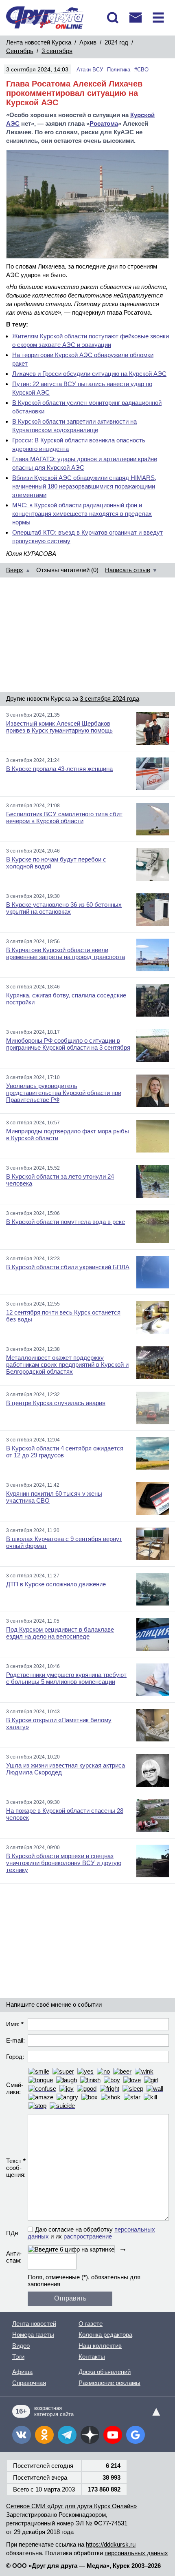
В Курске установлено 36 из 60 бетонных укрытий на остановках (64, 908)
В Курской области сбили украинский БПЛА (68, 1267)
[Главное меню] (158, 18)
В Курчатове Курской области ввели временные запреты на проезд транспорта (66, 953)
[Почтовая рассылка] (136, 18)
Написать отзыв (128, 570)
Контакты (92, 2357)
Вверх (15, 570)
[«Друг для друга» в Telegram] (67, 2435)
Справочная (29, 2383)
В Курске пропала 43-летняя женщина (59, 769)
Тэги (18, 2357)
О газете (91, 2324)
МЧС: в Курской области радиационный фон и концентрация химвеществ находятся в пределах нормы (82, 514)
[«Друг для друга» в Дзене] (90, 2435)
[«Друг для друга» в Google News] (136, 2435)
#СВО (141, 70)
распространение (88, 2236)
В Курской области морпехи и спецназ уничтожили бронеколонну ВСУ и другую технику (64, 1863)
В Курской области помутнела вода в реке (66, 1222)
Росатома (104, 123)
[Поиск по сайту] (113, 18)
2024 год (116, 42)
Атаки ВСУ (90, 70)
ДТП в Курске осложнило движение (56, 1584)
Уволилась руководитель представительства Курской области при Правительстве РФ (64, 1093)
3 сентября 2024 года (109, 698)
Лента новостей (34, 2324)
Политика (119, 70)
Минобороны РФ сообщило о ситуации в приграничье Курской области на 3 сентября (68, 1044)
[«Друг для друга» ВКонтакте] (22, 2435)
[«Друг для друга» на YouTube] (113, 2435)
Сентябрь (20, 51)
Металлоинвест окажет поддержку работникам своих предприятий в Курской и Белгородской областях (67, 1365)
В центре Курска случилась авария (56, 1403)
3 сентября (57, 51)
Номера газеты (33, 2335)
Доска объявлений (105, 2372)
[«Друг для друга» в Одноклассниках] (44, 2435)
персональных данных (136, 2553)
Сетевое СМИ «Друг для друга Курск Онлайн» (71, 2506)
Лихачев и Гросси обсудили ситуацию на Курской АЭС (89, 374)
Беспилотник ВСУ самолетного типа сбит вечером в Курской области (64, 817)
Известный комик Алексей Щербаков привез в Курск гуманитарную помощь (59, 727)
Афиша (22, 2372)
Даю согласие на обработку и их (91, 2233)
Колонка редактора (105, 2335)
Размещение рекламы (109, 2383)
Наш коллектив (100, 2346)
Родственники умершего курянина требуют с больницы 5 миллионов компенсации (66, 1678)
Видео (21, 2346)
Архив (88, 42)
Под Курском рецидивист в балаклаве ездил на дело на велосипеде (60, 1633)
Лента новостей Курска (39, 42)
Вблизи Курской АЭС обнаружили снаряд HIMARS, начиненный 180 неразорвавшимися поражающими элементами (84, 486)
